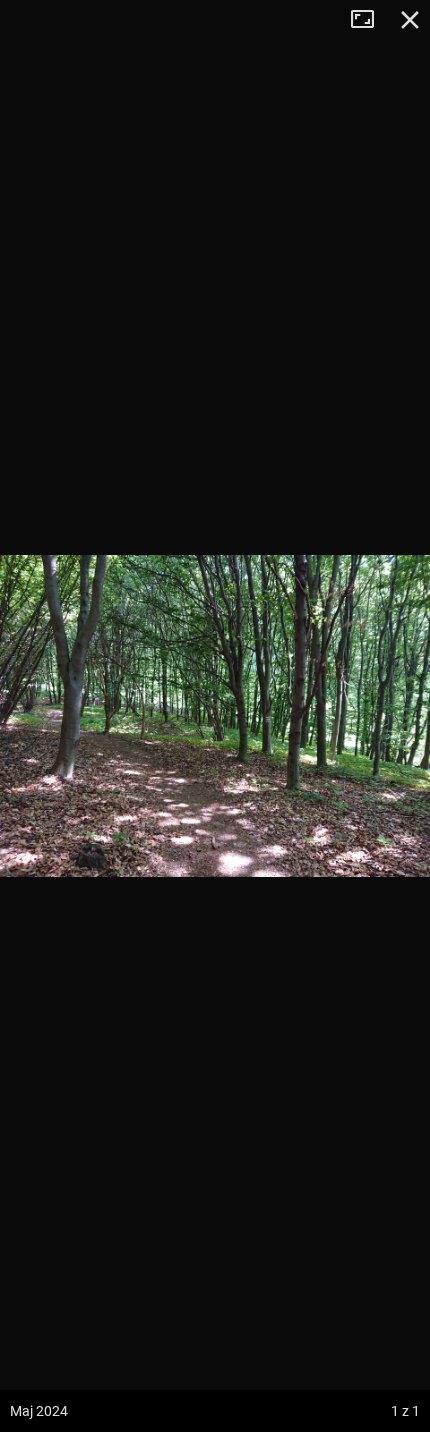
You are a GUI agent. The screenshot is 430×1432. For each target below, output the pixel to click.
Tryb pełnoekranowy (370, 20)
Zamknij (410, 20)
